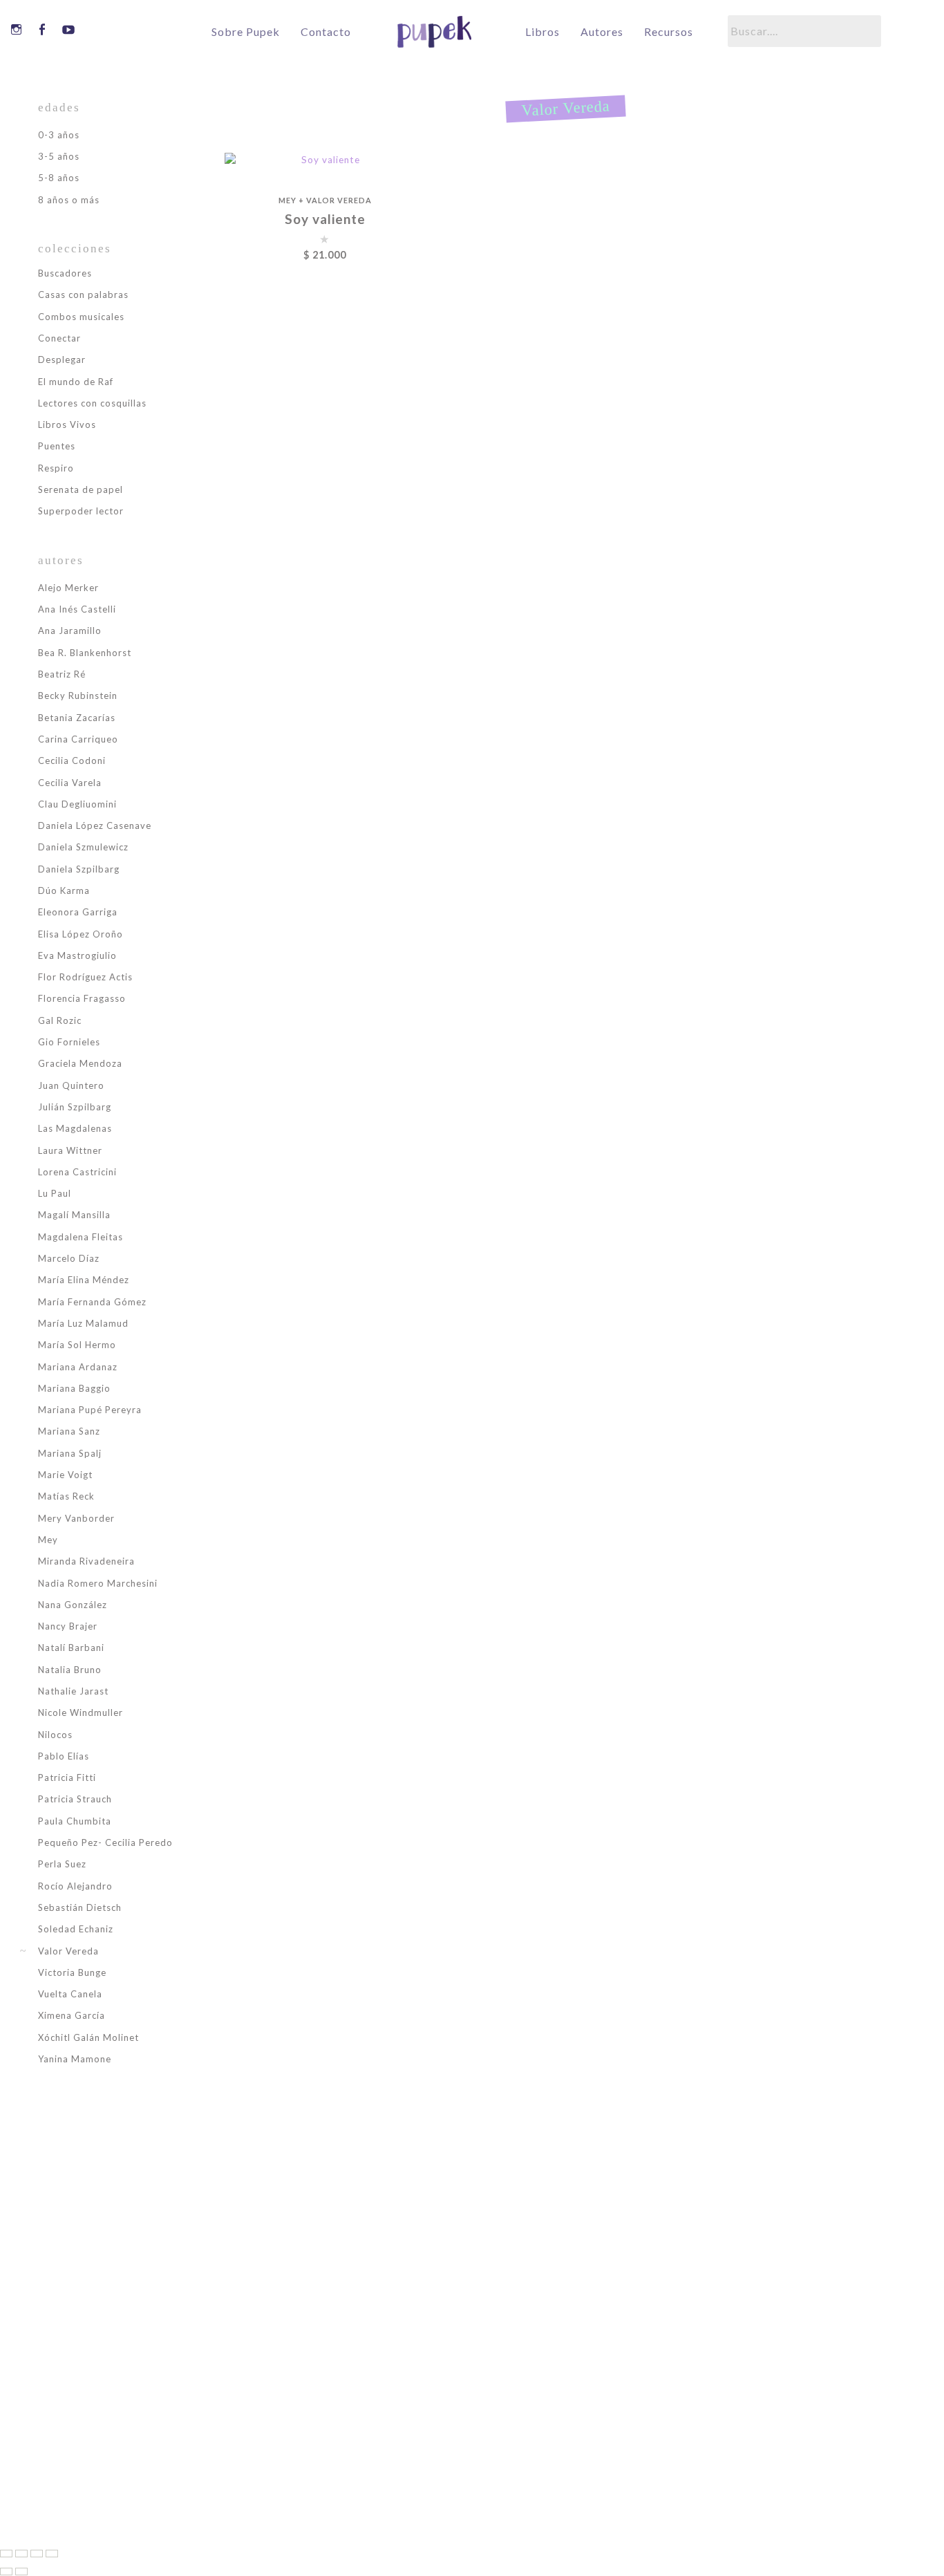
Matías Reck (66, 1496)
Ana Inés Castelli (77, 609)
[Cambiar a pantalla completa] (21, 2554)
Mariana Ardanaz (78, 1367)
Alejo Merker (68, 588)
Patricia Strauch (75, 1799)
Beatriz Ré (62, 674)
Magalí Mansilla (74, 1215)
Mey (287, 200)
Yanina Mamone (75, 2059)
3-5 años (59, 156)
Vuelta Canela (70, 1994)
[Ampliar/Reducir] (6, 2554)
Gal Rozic (60, 1020)
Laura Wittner (70, 1150)
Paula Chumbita (75, 1821)
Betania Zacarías (77, 718)
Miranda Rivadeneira (86, 1561)
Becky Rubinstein (78, 696)
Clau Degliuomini (77, 804)
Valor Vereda (339, 200)
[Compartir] (37, 2554)
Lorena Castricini (77, 1172)
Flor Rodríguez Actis (85, 977)
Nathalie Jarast (73, 1691)
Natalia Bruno (70, 1670)
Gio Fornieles (69, 1042)
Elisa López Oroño (81, 934)
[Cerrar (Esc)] (52, 2554)
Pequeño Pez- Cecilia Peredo (105, 1842)
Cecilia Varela (70, 783)
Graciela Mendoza (80, 1063)
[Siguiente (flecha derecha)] (21, 2572)
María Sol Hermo (77, 1345)
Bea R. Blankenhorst (85, 653)
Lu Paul (55, 1193)
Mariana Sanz (69, 1431)
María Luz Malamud (83, 1323)
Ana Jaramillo (70, 631)
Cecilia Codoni (72, 760)
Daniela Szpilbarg (79, 869)
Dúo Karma (64, 890)
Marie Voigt (65, 1475)
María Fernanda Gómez (92, 1302)
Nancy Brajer (68, 1626)
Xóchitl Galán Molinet (88, 2037)
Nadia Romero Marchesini (98, 1583)
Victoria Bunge (72, 1972)
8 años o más (69, 200)
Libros (542, 32)
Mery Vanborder (76, 1518)
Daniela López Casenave (95, 825)
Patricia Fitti (67, 1777)
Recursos (669, 32)
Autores (602, 32)
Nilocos (55, 1735)
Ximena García (72, 2015)
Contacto (326, 32)
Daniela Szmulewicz (83, 847)
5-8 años (59, 178)
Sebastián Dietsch (80, 1907)
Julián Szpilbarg (75, 1107)
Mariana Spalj (70, 1453)
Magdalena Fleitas (81, 1237)
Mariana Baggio (74, 1388)
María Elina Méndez (84, 1280)
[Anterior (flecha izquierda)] (6, 2572)
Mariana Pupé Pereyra (90, 1410)
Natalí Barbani (71, 1648)
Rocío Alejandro (75, 1886)
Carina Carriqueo (78, 739)
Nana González (73, 1605)
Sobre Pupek (246, 32)
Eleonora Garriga (78, 912)
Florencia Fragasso (82, 998)
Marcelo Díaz (69, 1258)
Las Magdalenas (75, 1128)
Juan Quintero (71, 1085)
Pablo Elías (64, 1756)
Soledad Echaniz (76, 1929)
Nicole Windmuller (81, 1712)
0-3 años (59, 135)
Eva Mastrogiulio (77, 955)
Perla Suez (62, 1864)
